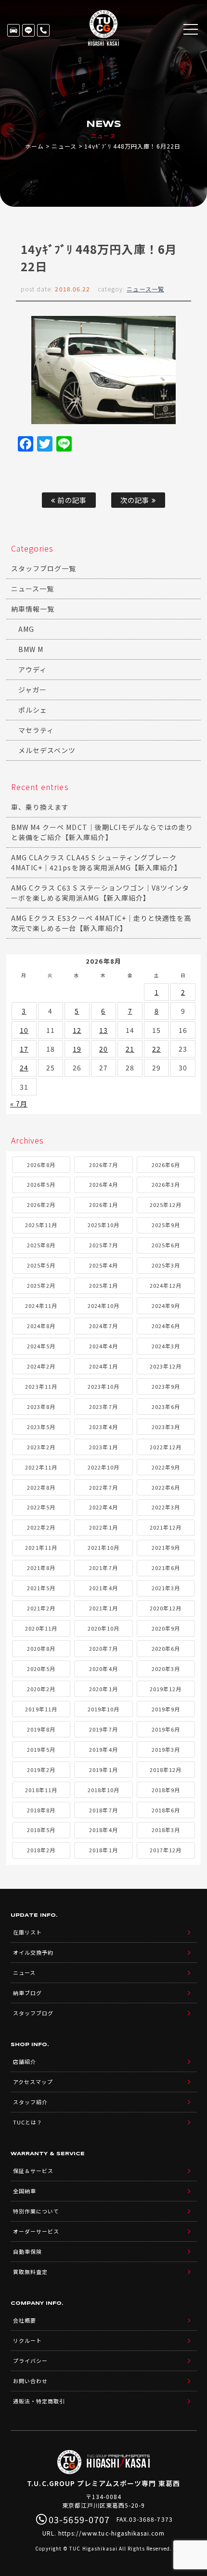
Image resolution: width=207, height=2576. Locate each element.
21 (130, 1049)
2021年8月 (41, 1568)
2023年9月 (166, 1386)
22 (156, 1049)
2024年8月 (41, 1326)
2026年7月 (103, 1165)
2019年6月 (166, 1729)
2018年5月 (41, 1830)
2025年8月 (41, 1245)
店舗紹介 (25, 2061)
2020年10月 (103, 1628)
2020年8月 (41, 1648)
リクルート (27, 2340)
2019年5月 (41, 1749)
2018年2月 (41, 1850)
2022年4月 (103, 1507)
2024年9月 (166, 1306)
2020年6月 (166, 1648)
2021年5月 (41, 1588)
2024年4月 (103, 1346)
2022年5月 (41, 1507)
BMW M (31, 649)
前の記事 (71, 500)
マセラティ (36, 730)
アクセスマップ (33, 2082)
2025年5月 (41, 1265)
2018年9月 (166, 1790)
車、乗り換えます (40, 807)
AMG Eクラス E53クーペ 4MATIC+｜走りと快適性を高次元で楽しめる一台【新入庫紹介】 (101, 923)
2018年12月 (166, 1770)
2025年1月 (103, 1285)
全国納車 (25, 2191)
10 (24, 1030)
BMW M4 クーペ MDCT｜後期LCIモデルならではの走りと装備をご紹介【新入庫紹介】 (102, 832)
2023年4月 (103, 1427)
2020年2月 (41, 1689)
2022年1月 (103, 1527)
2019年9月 (166, 1709)
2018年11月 (41, 1790)
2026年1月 (103, 1205)
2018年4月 (103, 1830)
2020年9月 (166, 1628)
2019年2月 (41, 1770)
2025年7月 (103, 1245)
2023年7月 (103, 1407)
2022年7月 (103, 1487)
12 (77, 1030)
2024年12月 (166, 1285)
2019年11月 (41, 1709)
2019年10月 (103, 1709)
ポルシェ (33, 710)
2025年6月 (166, 1245)
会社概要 (25, 2320)
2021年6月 (166, 1568)
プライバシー (30, 2361)
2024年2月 (41, 1366)
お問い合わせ (30, 2381)
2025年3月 (166, 1265)
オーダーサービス (36, 2231)
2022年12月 (166, 1447)
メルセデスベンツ (47, 750)
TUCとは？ (28, 2122)
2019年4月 (103, 1749)
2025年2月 (41, 1285)
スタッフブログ (33, 2013)
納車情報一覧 (33, 609)
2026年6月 (166, 1165)
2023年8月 (41, 1407)
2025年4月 (103, 1265)
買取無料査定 (30, 2272)
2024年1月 (103, 1366)
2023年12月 (166, 1366)
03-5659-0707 (43, 30)
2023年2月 (41, 1447)
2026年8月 (41, 1165)
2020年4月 (103, 1669)
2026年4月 (103, 1184)
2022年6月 (166, 1487)
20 (103, 1049)
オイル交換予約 (33, 1952)
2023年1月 (103, 1447)
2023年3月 (166, 1427)
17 (24, 1049)
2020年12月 (166, 1608)
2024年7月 (103, 1326)
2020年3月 (166, 1669)
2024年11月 (41, 1306)
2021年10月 (103, 1547)
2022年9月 (166, 1467)
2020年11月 (41, 1628)
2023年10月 (103, 1386)
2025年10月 (103, 1225)
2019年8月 (41, 1729)
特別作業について (36, 2211)
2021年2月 (41, 1608)
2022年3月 (166, 1507)
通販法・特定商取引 (39, 2401)
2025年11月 (41, 1225)
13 (103, 1030)
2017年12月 (166, 1850)
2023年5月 (41, 1427)
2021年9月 (166, 1547)
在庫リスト (13, 30)
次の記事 (136, 500)
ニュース (64, 146)
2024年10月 (103, 1306)
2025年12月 (166, 1205)
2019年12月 (166, 1689)
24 (24, 1068)
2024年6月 (166, 1326)
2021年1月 (103, 1608)
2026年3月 (166, 1184)
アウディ (32, 669)
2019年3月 (166, 1749)
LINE (28, 30)
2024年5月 (41, 1346)
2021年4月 (103, 1588)
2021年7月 (103, 1568)
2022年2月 (41, 1527)
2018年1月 (103, 1850)
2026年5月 (41, 1184)
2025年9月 (166, 1225)
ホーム (34, 146)
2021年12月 (166, 1527)
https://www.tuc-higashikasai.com (112, 2533)
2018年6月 (166, 1810)
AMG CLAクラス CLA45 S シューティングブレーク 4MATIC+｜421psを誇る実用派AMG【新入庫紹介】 (96, 862)
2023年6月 (166, 1407)
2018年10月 (103, 1790)
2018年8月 (41, 1810)
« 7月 (19, 1104)
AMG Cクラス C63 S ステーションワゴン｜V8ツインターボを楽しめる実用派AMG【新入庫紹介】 (100, 893)
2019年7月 (103, 1729)
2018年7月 (103, 1810)
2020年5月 (41, 1669)
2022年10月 (103, 1467)
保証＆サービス (33, 2171)
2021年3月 (166, 1588)
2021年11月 (41, 1547)
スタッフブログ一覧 (44, 568)
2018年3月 (166, 1830)
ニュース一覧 (145, 289)
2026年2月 (41, 1205)
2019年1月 (103, 1770)
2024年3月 (166, 1346)
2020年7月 (103, 1648)
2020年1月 (103, 1689)
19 (77, 1049)
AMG (26, 629)
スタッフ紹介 (30, 2102)
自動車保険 (27, 2251)
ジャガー (32, 690)
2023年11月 (41, 1386)
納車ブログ (27, 1993)
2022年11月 (41, 1467)
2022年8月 (41, 1487)
